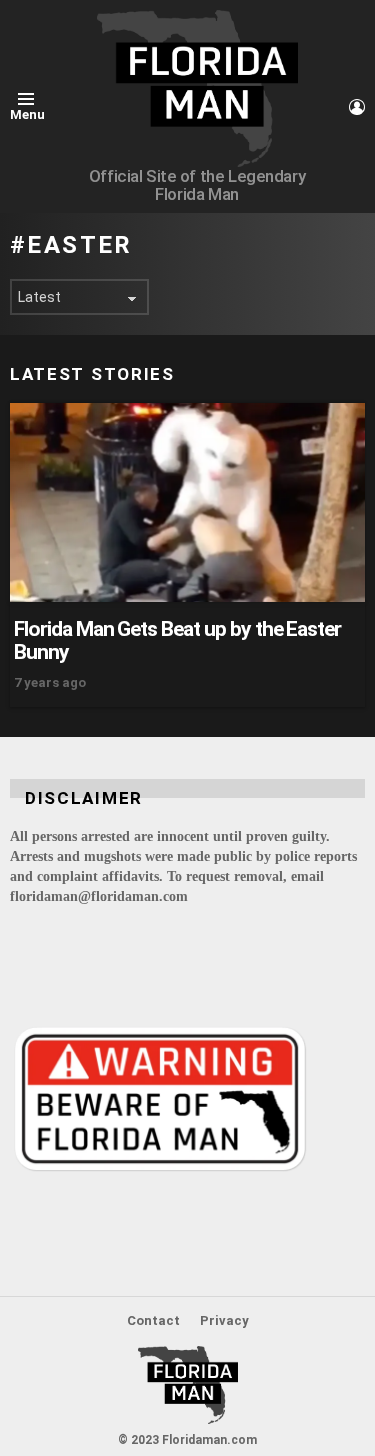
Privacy (224, 1320)
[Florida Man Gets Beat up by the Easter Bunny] (187, 502)
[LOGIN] (357, 107)
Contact (153, 1320)
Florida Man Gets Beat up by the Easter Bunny (177, 640)
